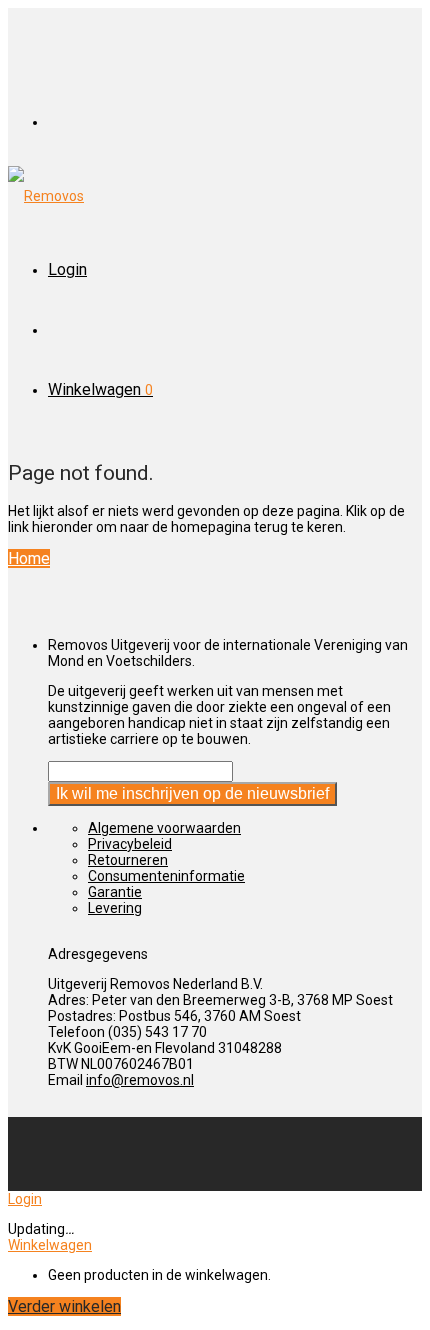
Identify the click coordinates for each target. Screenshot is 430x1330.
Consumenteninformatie (166, 876)
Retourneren (128, 860)
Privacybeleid (130, 844)
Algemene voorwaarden (164, 828)
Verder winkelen (64, 1306)
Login (67, 269)
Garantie (115, 892)
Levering (115, 908)
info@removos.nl (140, 1080)
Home (29, 558)
